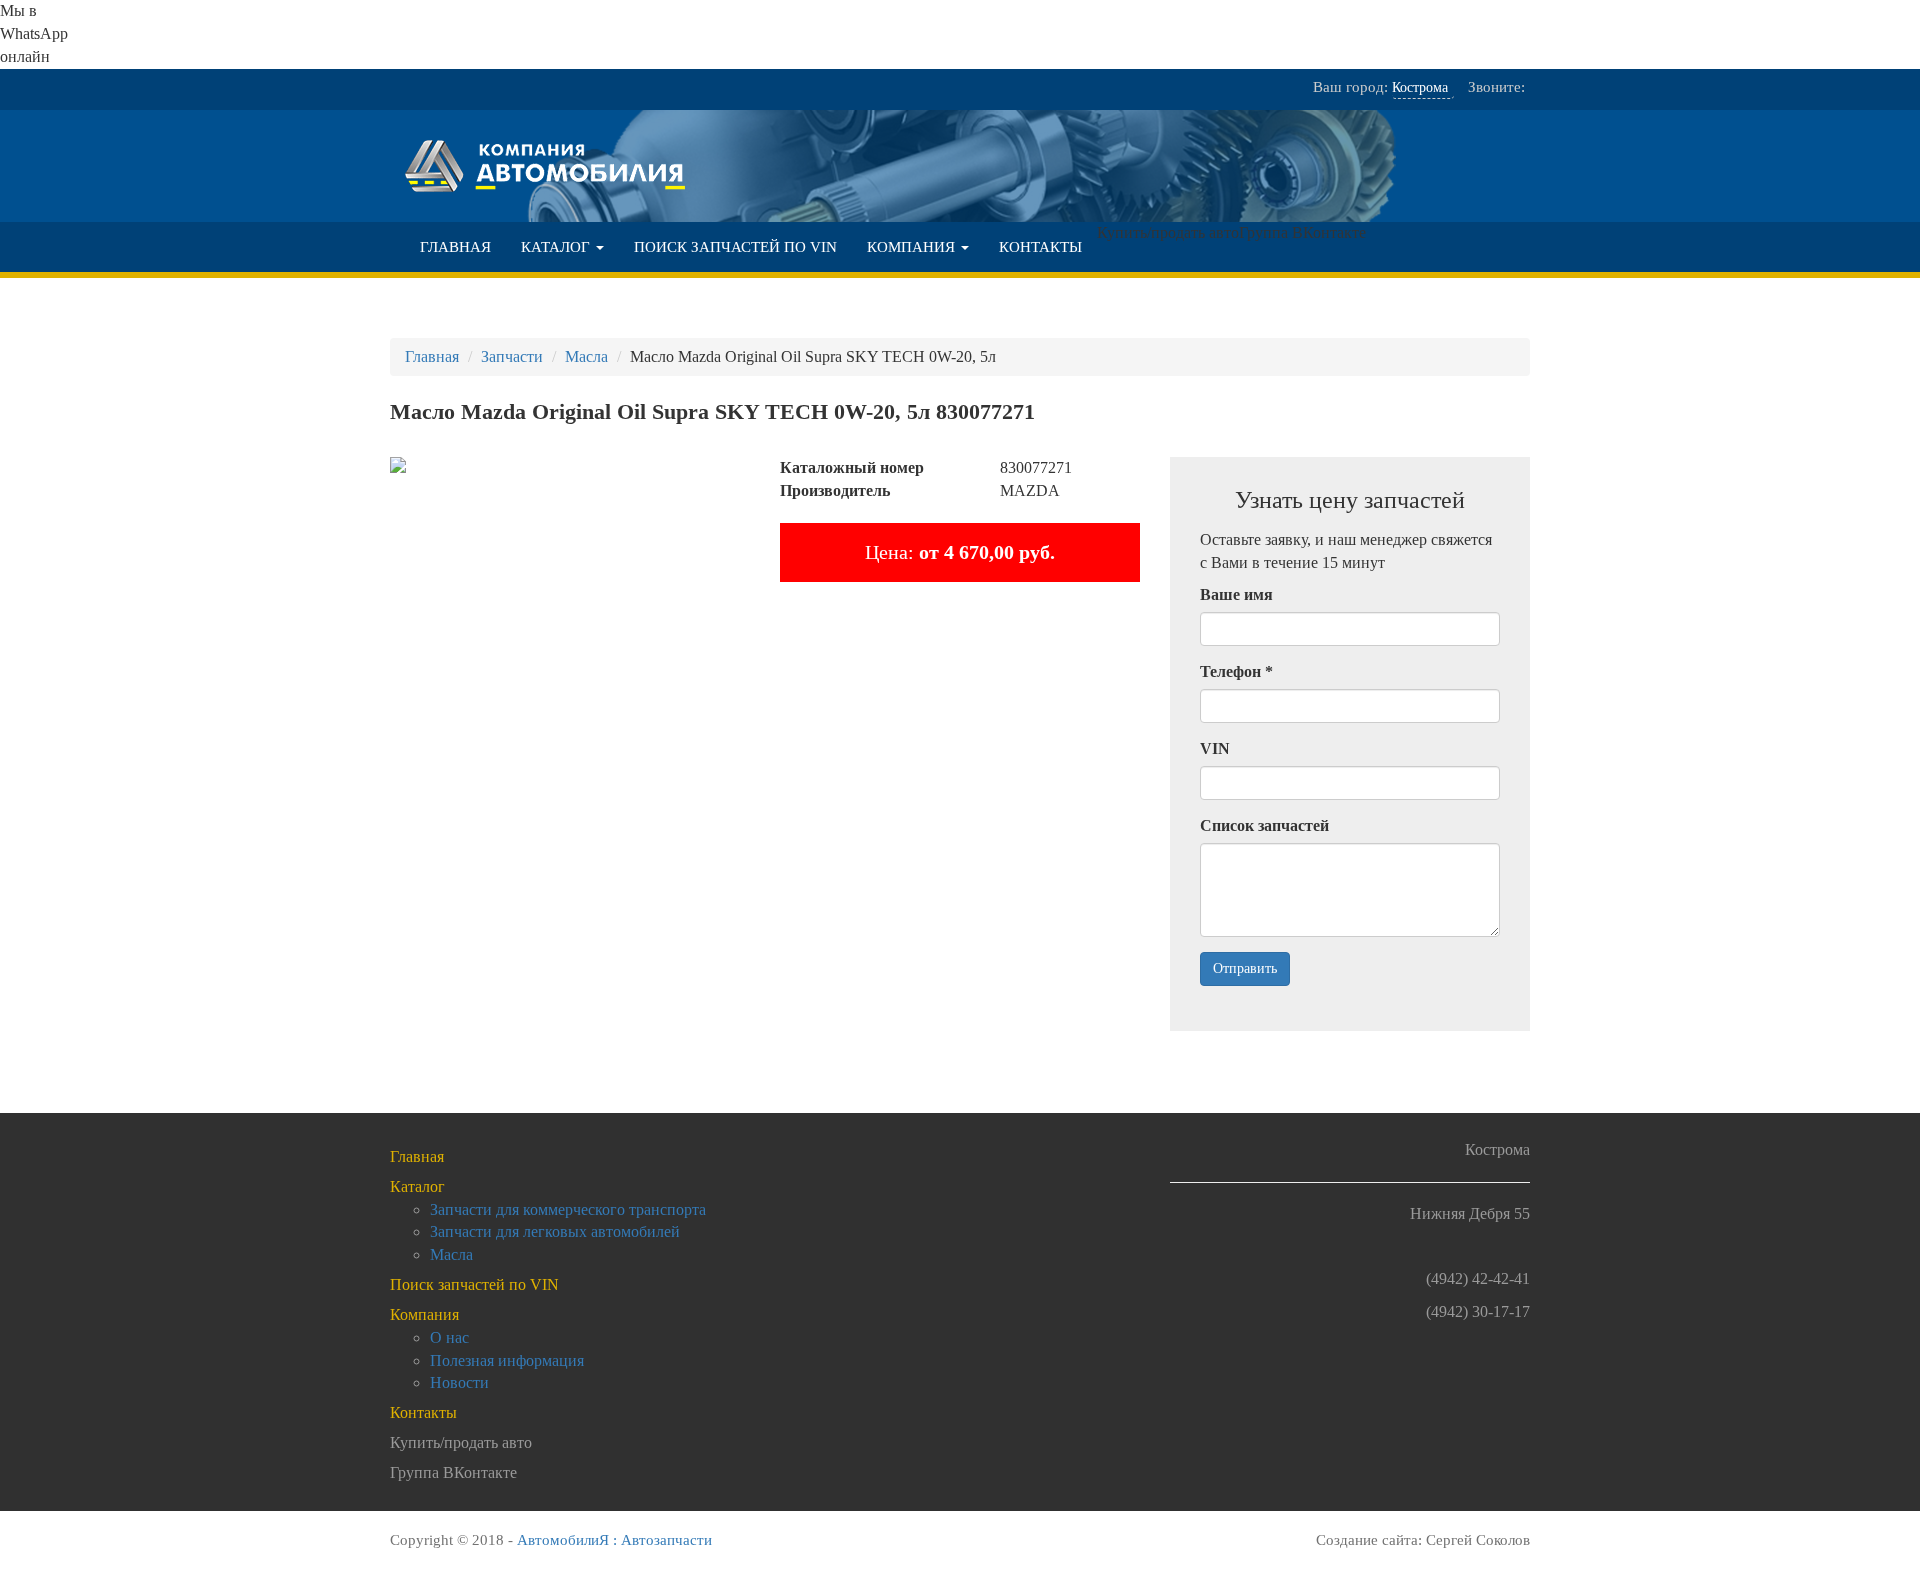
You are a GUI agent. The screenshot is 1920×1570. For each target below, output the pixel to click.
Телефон (1236, 671)
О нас (449, 1337)
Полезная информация (507, 1360)
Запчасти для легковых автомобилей (555, 1231)
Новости (459, 1382)
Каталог (557, 247)
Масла (451, 1254)
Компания (913, 247)
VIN (1215, 748)
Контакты (1040, 247)
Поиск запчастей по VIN (735, 247)
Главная (455, 247)
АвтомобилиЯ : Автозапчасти (614, 1540)
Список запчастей (1264, 825)
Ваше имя (1236, 594)
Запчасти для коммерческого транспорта (568, 1209)
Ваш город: (1350, 87)
